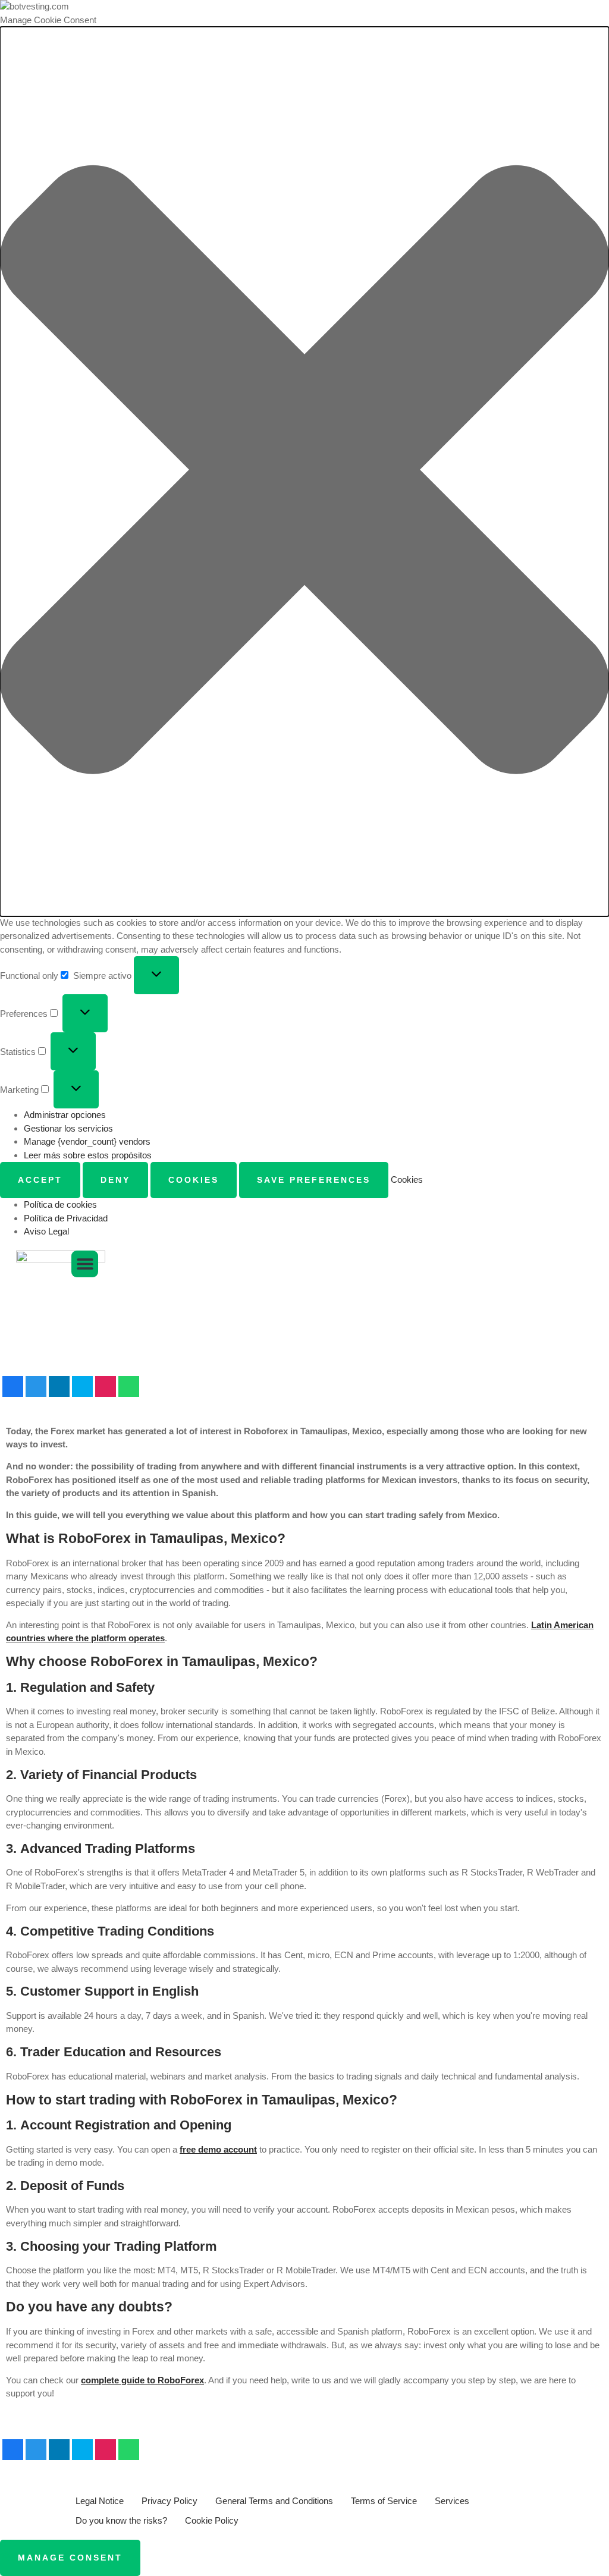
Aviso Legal (46, 1231)
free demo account (218, 2149)
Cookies (194, 1180)
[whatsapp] (129, 1387)
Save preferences (314, 1180)
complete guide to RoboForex (142, 2380)
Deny (115, 1180)
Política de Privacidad (66, 1218)
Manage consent (70, 2558)
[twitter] (36, 1387)
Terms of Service (384, 2501)
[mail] (82, 1387)
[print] (106, 1387)
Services (452, 2501)
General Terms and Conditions (274, 2501)
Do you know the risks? (121, 2520)
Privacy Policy (169, 2501)
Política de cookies (60, 1204)
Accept (40, 1180)
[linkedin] (59, 1387)
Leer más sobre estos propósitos (88, 1155)
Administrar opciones (65, 1115)
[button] (304, 472)
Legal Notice (100, 2501)
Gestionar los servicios (68, 1128)
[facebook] (13, 1387)
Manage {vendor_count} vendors (87, 1141)
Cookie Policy (212, 2520)
